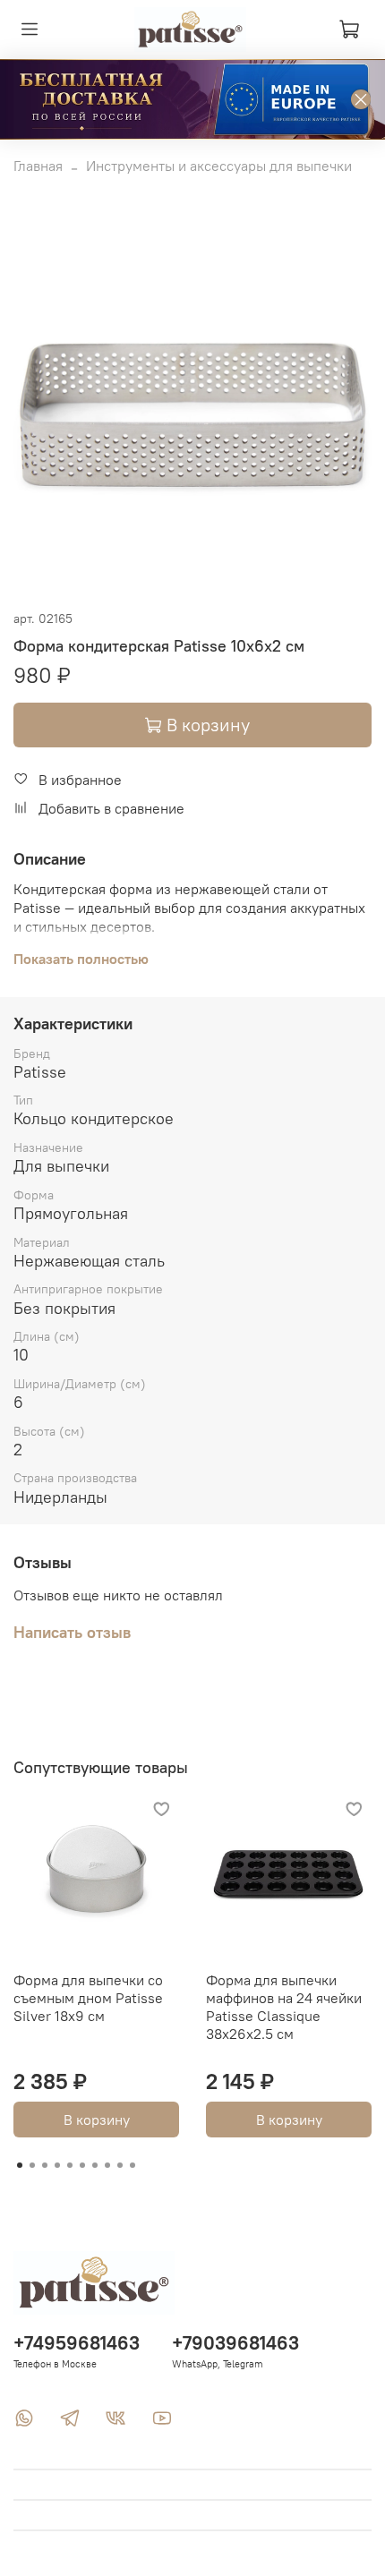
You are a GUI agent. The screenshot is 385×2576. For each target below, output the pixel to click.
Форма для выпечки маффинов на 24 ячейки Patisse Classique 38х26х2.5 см (284, 2007)
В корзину (97, 2120)
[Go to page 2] (32, 2165)
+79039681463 (235, 2343)
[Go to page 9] (120, 2165)
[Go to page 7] (95, 2165)
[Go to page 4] (57, 2165)
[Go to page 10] (133, 2165)
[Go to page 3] (45, 2165)
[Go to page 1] (20, 2165)
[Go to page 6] (82, 2165)
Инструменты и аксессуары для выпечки (219, 166)
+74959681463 (77, 2343)
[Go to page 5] (70, 2165)
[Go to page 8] (107, 2165)
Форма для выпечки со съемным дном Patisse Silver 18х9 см (88, 1998)
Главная (38, 166)
